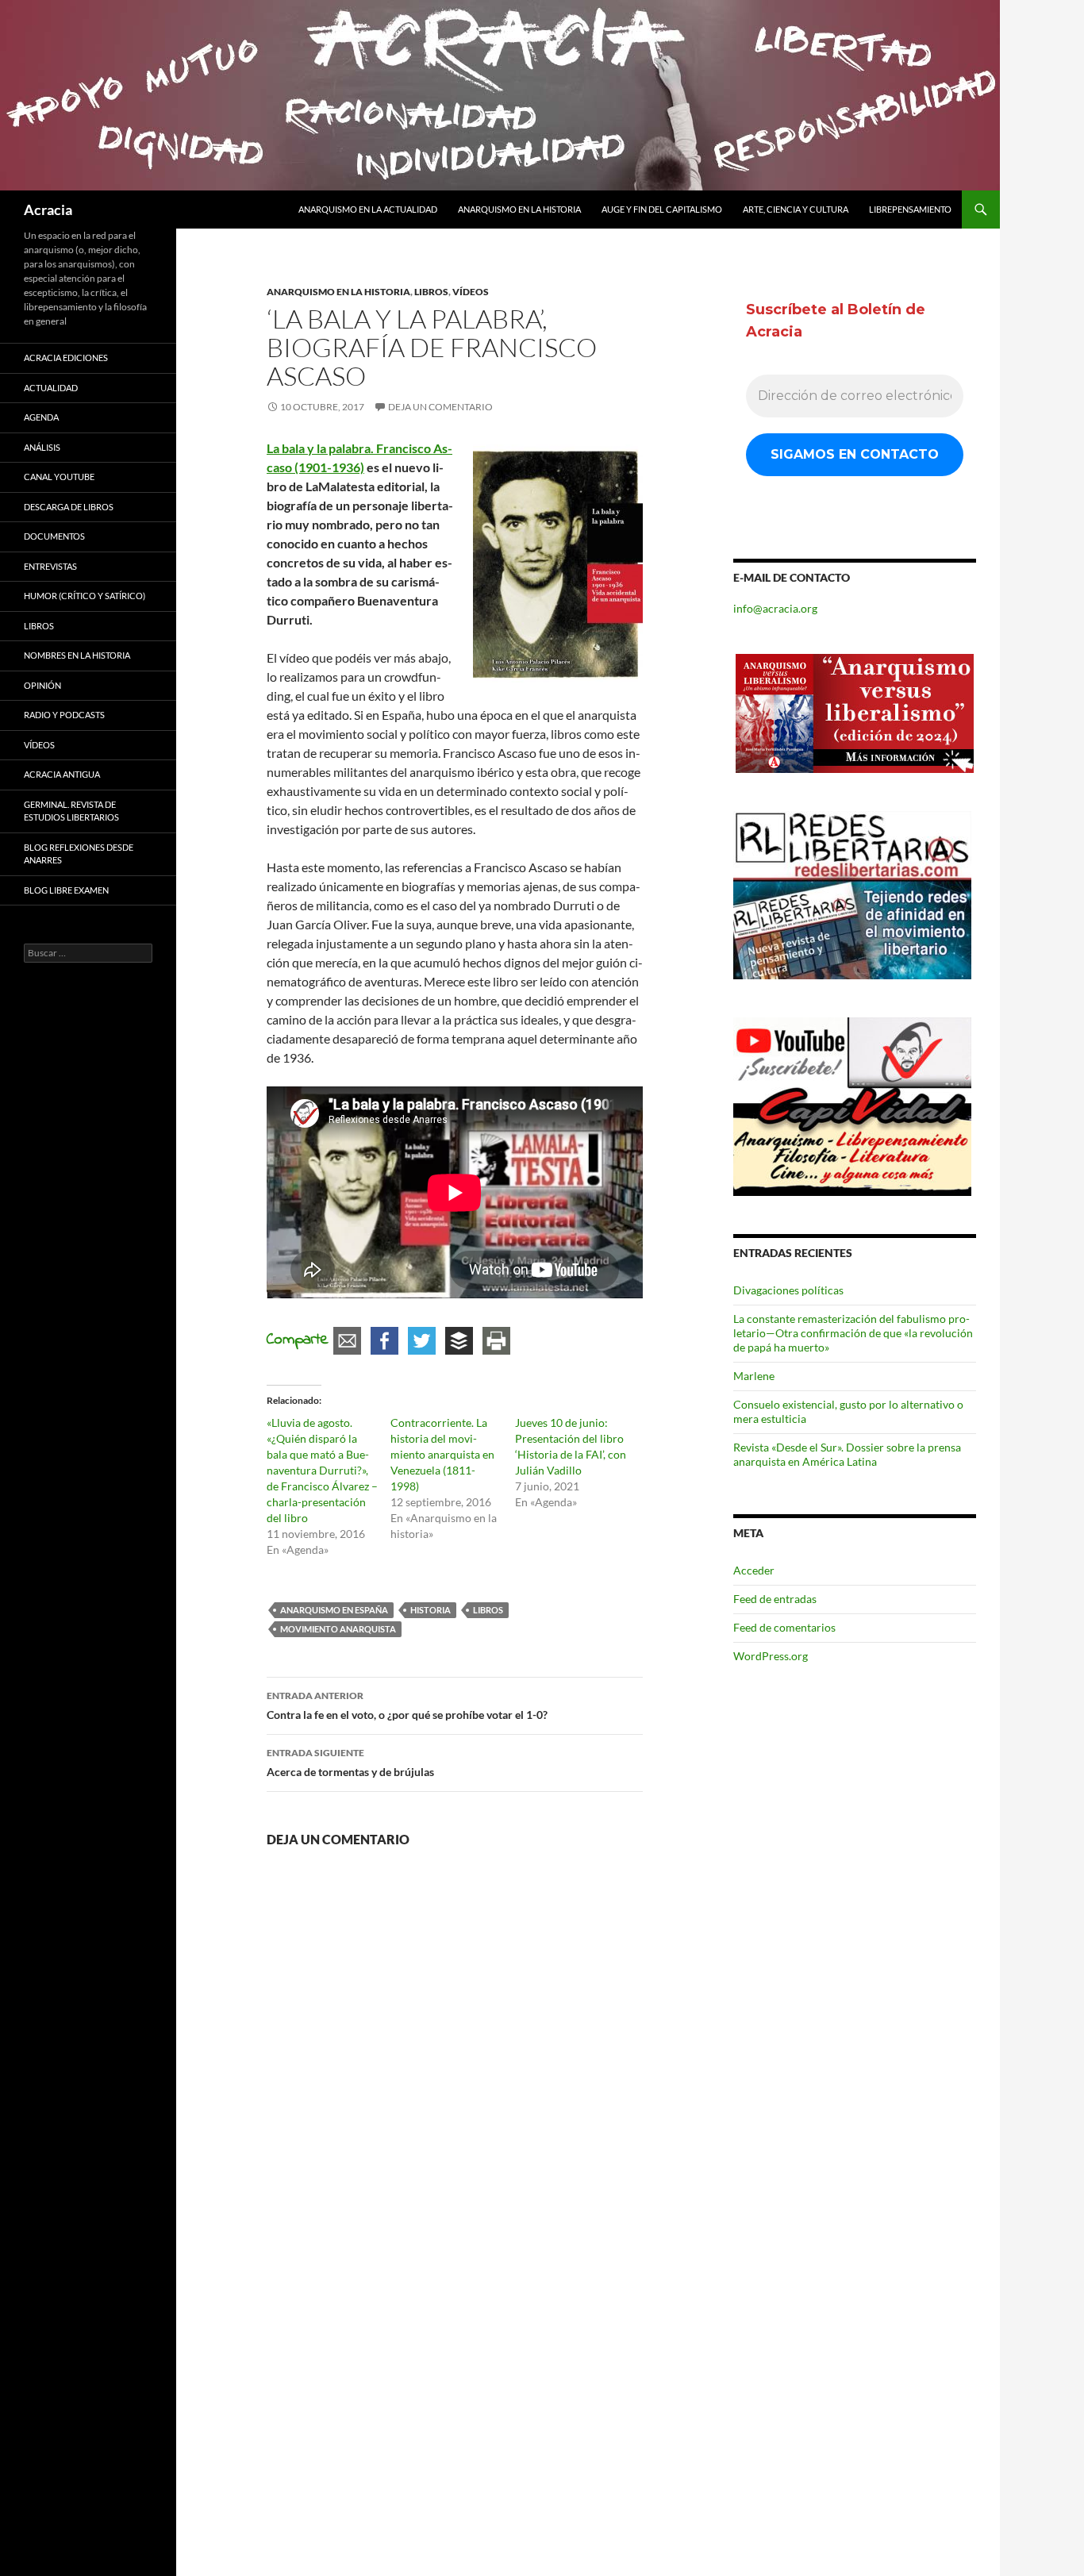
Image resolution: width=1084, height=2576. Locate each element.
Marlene (754, 1376)
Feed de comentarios (784, 1627)
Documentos (54, 536)
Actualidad (51, 388)
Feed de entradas (775, 1599)
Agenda (41, 417)
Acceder (754, 1570)
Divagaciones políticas (788, 1290)
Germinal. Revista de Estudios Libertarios (71, 811)
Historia (431, 1610)
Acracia (48, 210)
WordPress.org (771, 1656)
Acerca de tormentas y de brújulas (350, 1763)
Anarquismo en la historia (519, 209)
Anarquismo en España (334, 1610)
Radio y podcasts (64, 715)
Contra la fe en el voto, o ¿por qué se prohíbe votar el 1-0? (407, 1705)
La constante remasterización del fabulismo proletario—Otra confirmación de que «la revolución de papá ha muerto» (853, 1333)
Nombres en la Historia (77, 655)
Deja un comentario (440, 407)
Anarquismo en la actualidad (368, 209)
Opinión (42, 685)
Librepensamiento (910, 209)
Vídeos (471, 292)
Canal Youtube (59, 477)
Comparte (298, 1340)
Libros (431, 292)
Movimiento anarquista (338, 1629)
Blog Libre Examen (66, 890)
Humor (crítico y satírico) (85, 596)
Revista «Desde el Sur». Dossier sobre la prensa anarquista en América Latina (847, 1454)
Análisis (42, 447)
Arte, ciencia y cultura (796, 209)
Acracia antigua (62, 774)
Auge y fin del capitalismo (662, 209)
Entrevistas (50, 566)
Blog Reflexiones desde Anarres (79, 854)
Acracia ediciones (66, 358)
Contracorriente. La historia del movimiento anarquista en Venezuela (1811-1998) (442, 1454)
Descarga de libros (69, 507)
